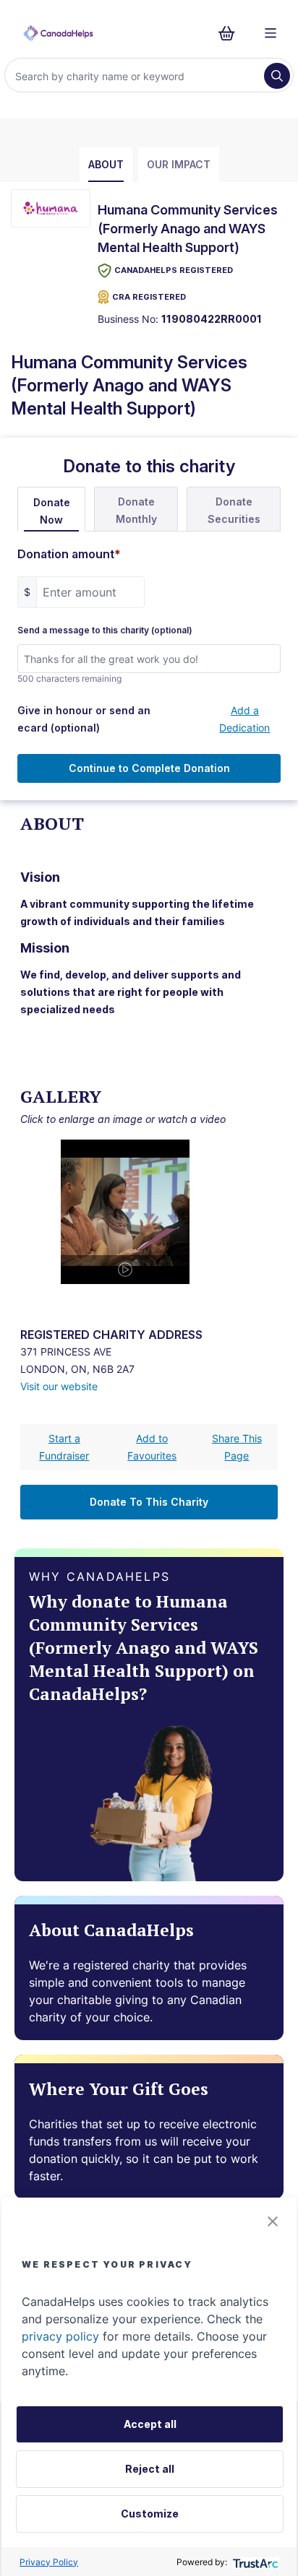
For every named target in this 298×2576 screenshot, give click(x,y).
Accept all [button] (150, 2424)
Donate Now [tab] (52, 511)
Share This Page (237, 1447)
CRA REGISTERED (149, 297)
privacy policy (60, 2336)
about (106, 164)
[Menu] (271, 33)
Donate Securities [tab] (234, 510)
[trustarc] (254, 2562)
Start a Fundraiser (64, 1447)
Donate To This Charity (149, 1502)
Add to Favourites (152, 1447)
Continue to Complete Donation (149, 768)
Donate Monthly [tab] (136, 510)
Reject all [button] (150, 2469)
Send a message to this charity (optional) (105, 630)
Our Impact (179, 164)
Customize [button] (150, 2514)
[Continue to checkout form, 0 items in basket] (231, 33)
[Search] (277, 76)
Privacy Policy (49, 2562)
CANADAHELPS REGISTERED (174, 270)
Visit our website (59, 1386)
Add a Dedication (244, 719)
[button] (273, 2221)
